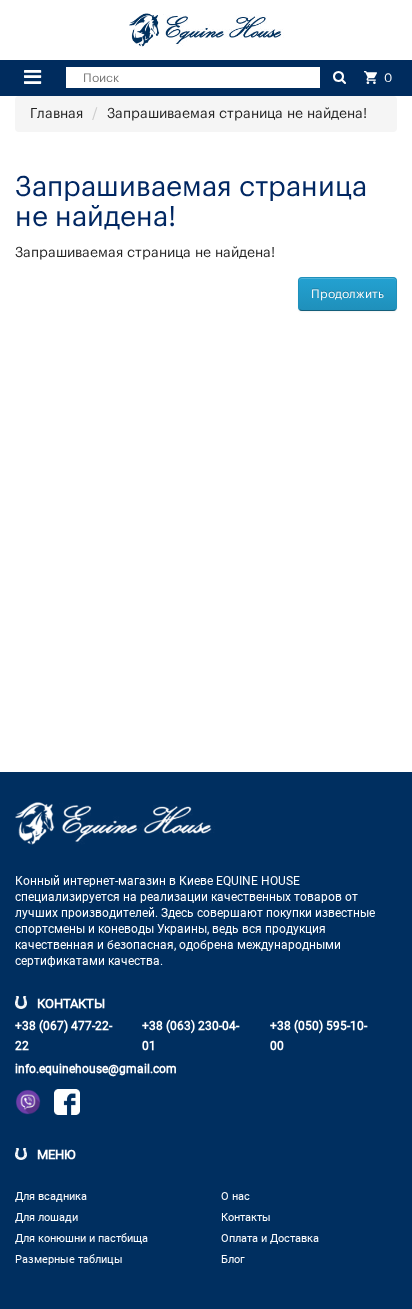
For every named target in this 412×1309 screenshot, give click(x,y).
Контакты (246, 1217)
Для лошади (46, 1217)
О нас (235, 1196)
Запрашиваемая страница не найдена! (237, 114)
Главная (56, 114)
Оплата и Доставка (270, 1238)
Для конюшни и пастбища (81, 1238)
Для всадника (51, 1196)
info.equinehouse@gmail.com (96, 1069)
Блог (233, 1259)
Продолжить (347, 294)
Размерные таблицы (69, 1259)
